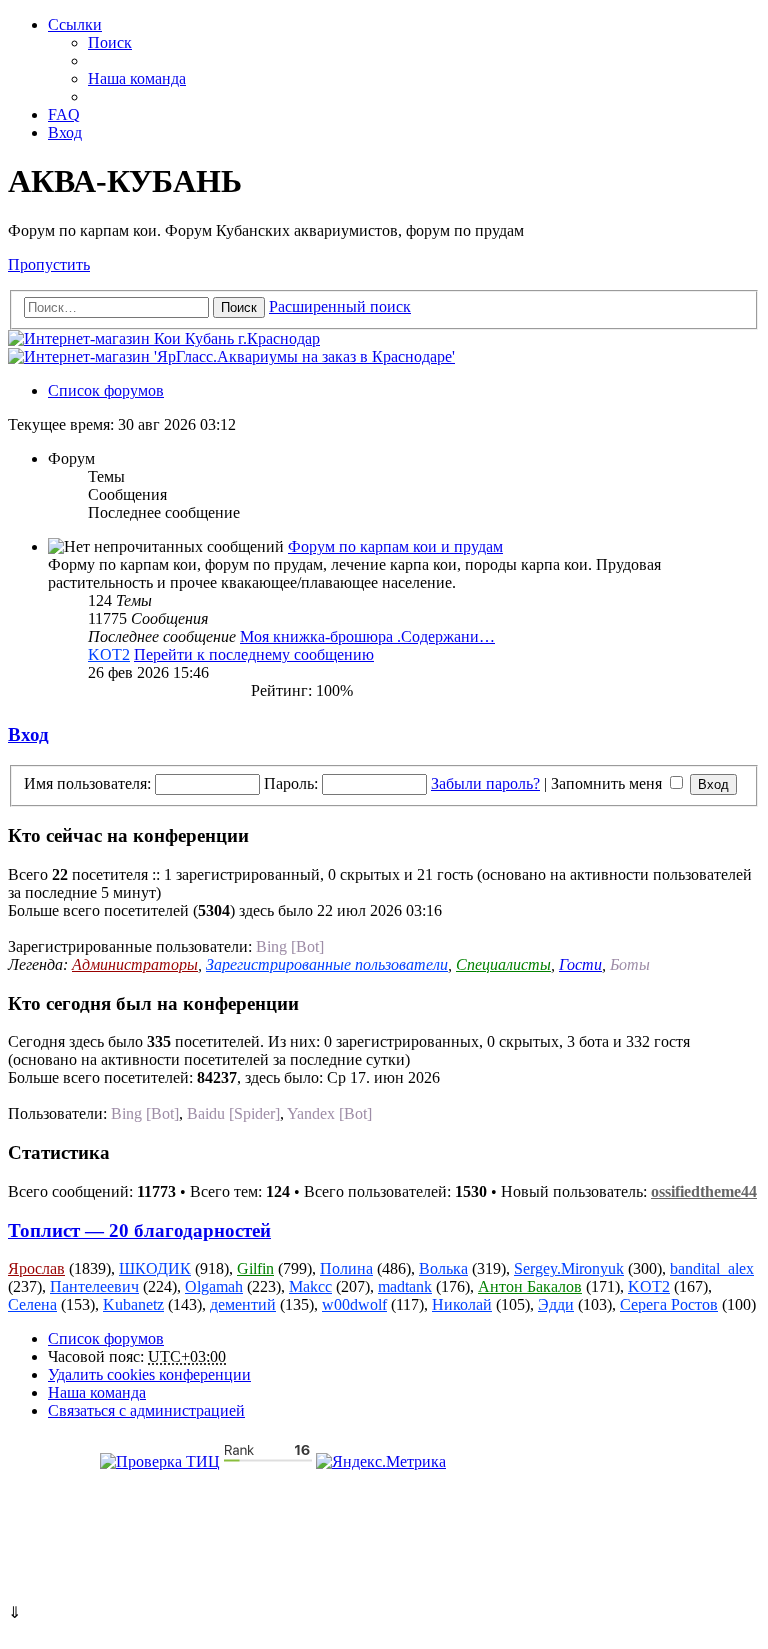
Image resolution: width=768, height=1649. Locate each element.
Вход (28, 734)
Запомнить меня (608, 783)
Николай (462, 1304)
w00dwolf (354, 1304)
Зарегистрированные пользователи (327, 964)
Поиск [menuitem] (110, 42)
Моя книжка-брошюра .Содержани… (367, 636)
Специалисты (503, 964)
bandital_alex (712, 1268)
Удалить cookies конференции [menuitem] (149, 1374)
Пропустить (49, 264)
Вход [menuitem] (65, 132)
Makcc (310, 1286)
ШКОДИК (155, 1268)
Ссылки (75, 24)
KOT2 (109, 654)
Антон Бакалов (530, 1286)
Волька (443, 1268)
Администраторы (135, 964)
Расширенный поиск (340, 306)
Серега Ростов (669, 1304)
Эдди (556, 1304)
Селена (32, 1304)
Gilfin (255, 1268)
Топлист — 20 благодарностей (139, 1230)
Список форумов (106, 1338)
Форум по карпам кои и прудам (395, 546)
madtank (405, 1286)
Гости (580, 964)
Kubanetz (133, 1304)
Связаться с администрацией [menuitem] (146, 1410)
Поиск (239, 307)
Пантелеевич (94, 1286)
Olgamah (214, 1286)
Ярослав (36, 1268)
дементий (243, 1304)
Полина (346, 1268)
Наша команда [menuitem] (137, 78)
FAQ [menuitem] (64, 114)
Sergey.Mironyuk (569, 1268)
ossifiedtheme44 (704, 1191)
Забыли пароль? (485, 783)
